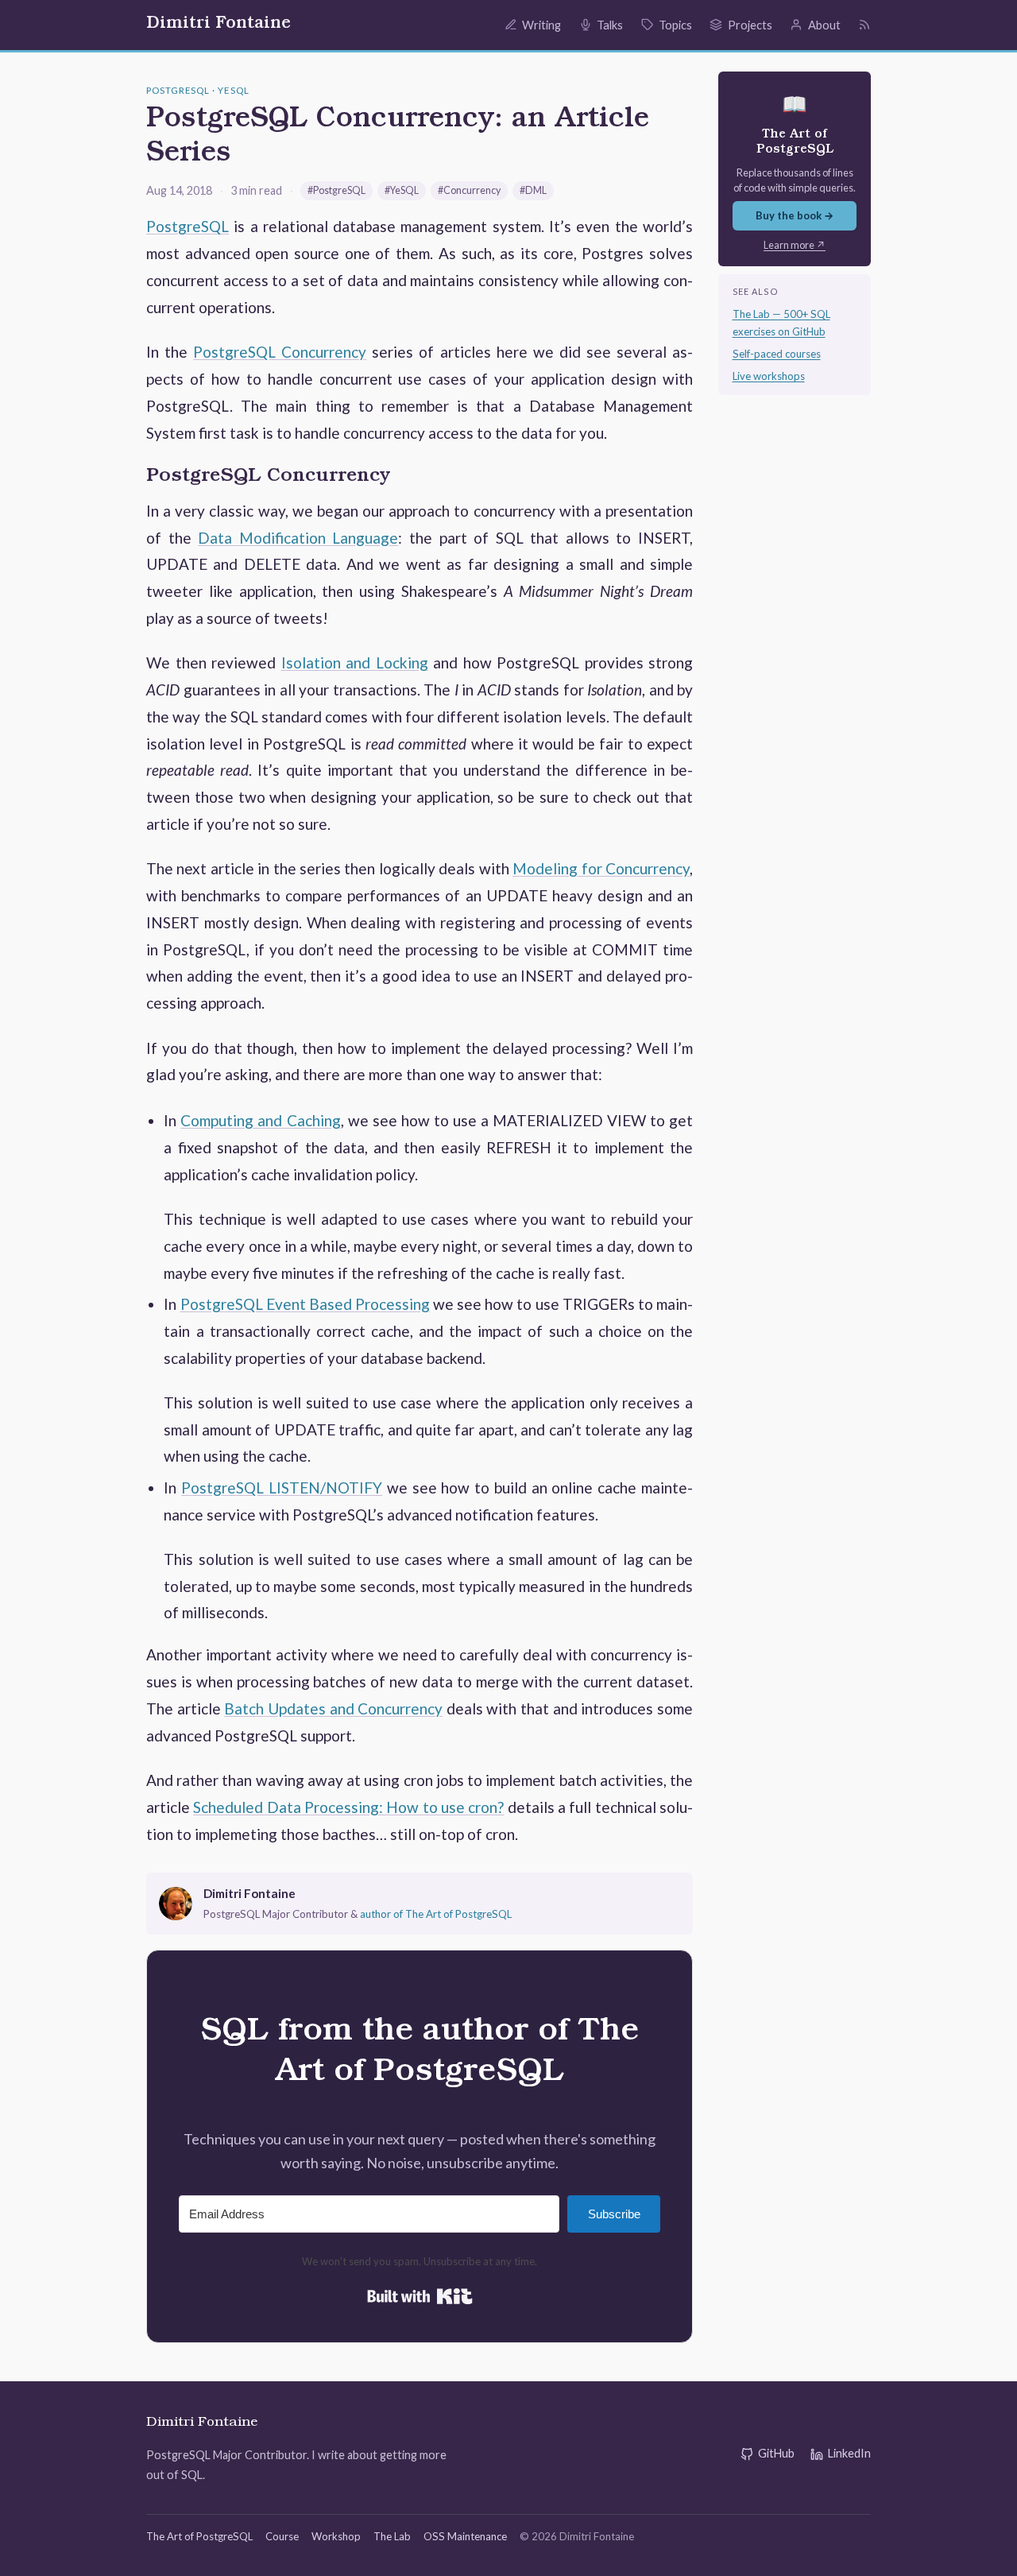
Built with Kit (420, 2296)
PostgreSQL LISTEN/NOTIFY (282, 1487)
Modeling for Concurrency (601, 868)
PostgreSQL (188, 226)
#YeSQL (402, 190)
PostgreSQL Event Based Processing (305, 1304)
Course (282, 2536)
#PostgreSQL (336, 190)
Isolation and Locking (355, 662)
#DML (533, 190)
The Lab (392, 2536)
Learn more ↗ (795, 245)
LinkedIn (849, 2453)
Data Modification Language (298, 538)
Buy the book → (795, 215)
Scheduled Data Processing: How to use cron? (348, 1807)
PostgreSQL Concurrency (280, 352)
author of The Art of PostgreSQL (436, 1914)
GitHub (776, 2453)
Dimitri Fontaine (218, 25)
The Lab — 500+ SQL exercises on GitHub (781, 323)
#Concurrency (469, 190)
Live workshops (769, 376)
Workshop (336, 2536)
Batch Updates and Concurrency (333, 1708)
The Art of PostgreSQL (199, 2536)
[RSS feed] (864, 25)
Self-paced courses (777, 354)
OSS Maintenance (465, 2536)
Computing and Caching (260, 1120)
